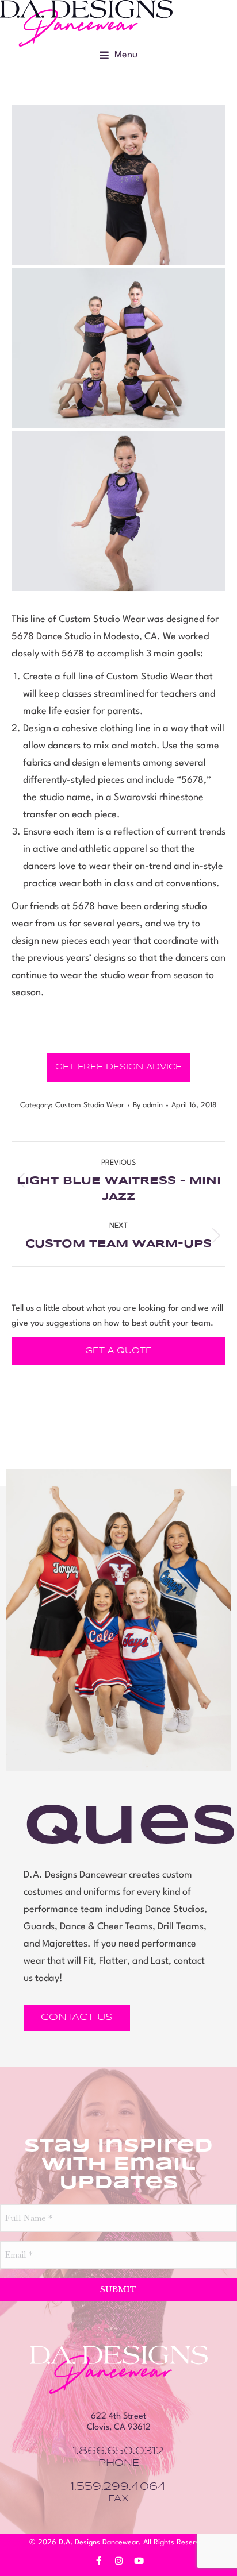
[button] (118, 55)
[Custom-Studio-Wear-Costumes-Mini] (118, 511)
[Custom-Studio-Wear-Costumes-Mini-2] (118, 185)
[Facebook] (98, 2561)
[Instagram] (118, 2561)
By (148, 1105)
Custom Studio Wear (90, 1105)
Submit (118, 2289)
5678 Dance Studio (51, 637)
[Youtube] (139, 2561)
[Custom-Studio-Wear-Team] (118, 348)
